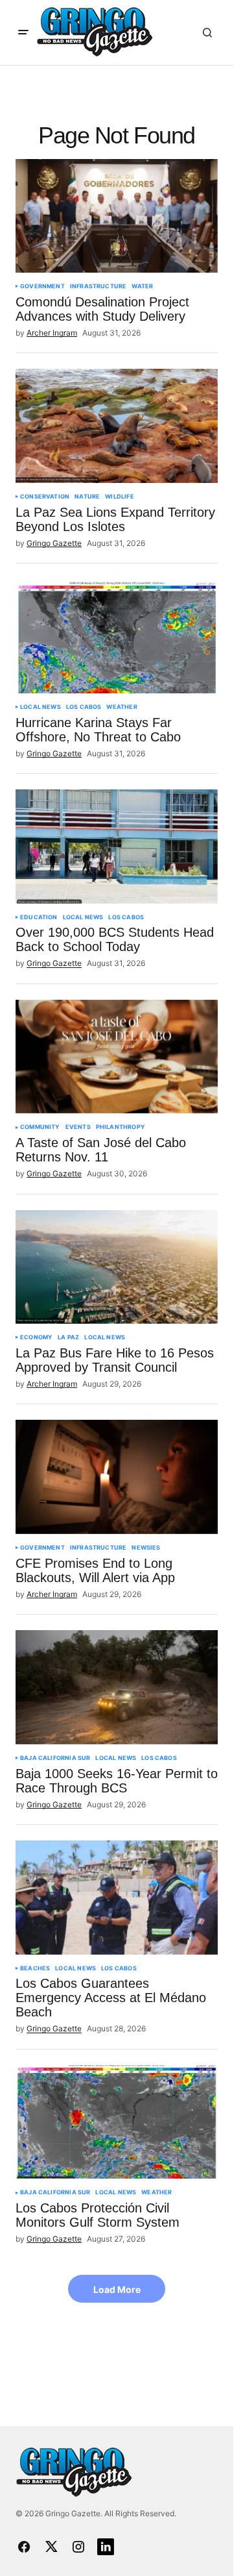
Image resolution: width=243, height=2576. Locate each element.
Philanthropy (121, 1127)
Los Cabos (84, 707)
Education (39, 917)
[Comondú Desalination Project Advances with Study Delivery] (117, 216)
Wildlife (119, 497)
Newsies (146, 1548)
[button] (23, 32)
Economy (36, 1337)
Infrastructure (98, 286)
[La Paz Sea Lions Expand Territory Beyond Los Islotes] (117, 426)
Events (78, 1127)
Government (42, 286)
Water (142, 286)
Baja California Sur (55, 1758)
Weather (121, 707)
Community (40, 1127)
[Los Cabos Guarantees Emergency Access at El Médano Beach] (117, 1898)
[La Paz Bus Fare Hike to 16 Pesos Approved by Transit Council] (117, 1267)
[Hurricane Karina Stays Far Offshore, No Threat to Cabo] (117, 636)
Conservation (45, 497)
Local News (40, 707)
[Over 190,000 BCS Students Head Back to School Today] (117, 847)
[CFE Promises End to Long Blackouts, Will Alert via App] (117, 1477)
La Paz (68, 1337)
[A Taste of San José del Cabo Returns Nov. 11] (117, 1057)
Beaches (35, 1968)
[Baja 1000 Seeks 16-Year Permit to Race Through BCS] (117, 1687)
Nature (87, 497)
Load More (117, 2289)
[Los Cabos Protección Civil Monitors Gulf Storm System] (117, 2122)
